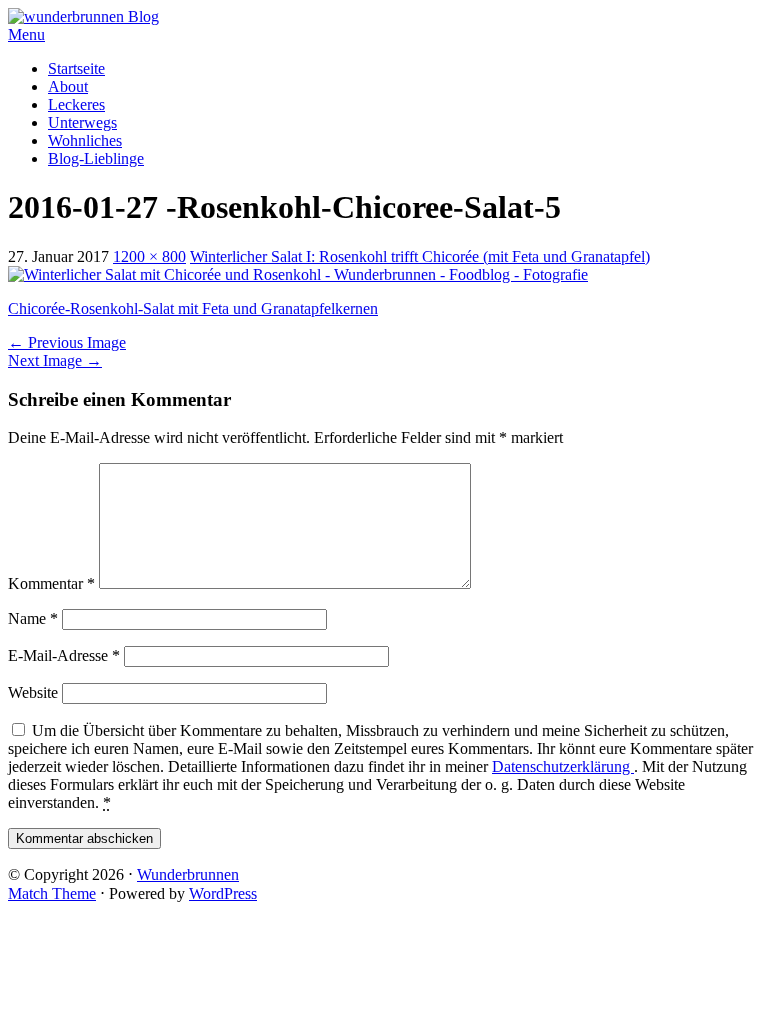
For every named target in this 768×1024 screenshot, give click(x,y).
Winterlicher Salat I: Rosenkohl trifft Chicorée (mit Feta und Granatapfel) (420, 256)
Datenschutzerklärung (563, 766)
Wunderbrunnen (188, 874)
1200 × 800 (149, 256)
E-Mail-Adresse (64, 655)
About (68, 86)
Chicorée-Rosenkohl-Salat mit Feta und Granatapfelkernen (193, 308)
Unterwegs (82, 122)
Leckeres (76, 104)
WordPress (223, 893)
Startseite (76, 68)
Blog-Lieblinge (96, 158)
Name (33, 618)
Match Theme (52, 893)
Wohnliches (85, 140)
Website (33, 692)
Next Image (55, 360)
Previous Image (67, 342)
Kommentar (51, 583)
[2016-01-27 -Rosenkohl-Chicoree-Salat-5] (298, 274)
